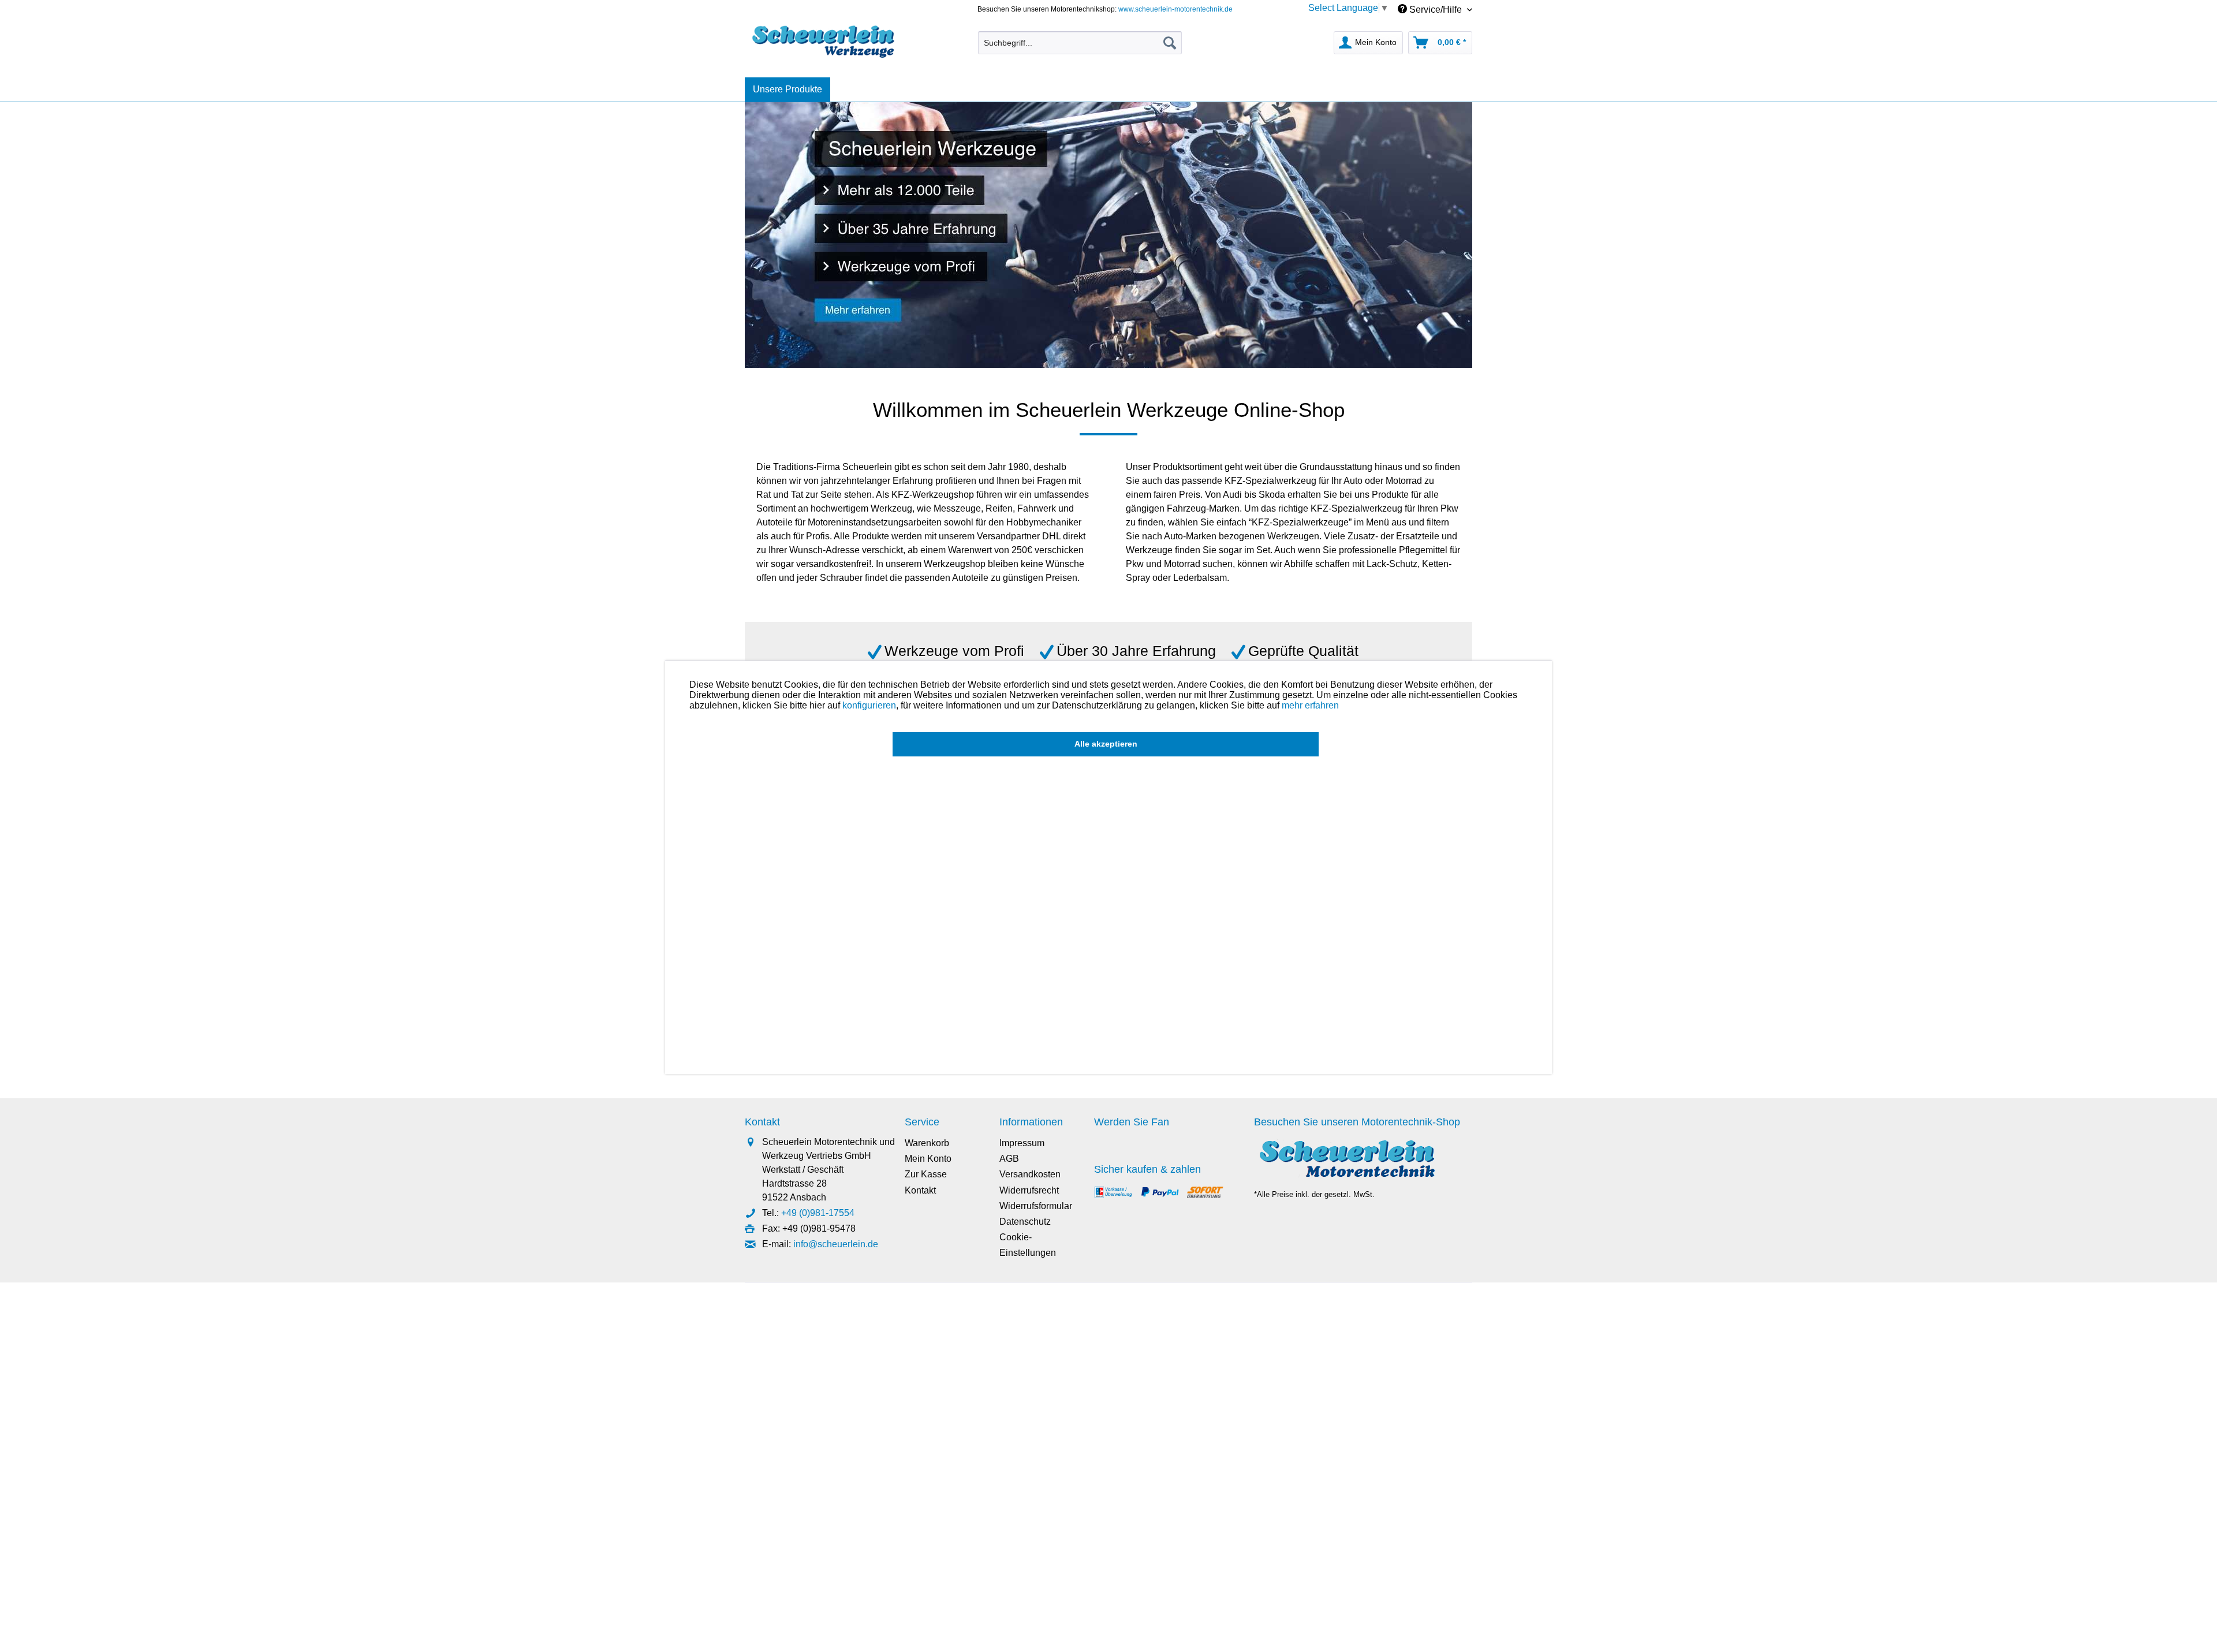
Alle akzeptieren (1106, 744)
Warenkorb (927, 1143)
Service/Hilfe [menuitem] (1436, 10)
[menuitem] (1080, 43)
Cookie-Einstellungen (1028, 1245)
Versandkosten (1030, 1174)
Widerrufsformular (1036, 1206)
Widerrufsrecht (1029, 1190)
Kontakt (920, 1190)
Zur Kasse (926, 1174)
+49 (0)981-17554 (818, 1213)
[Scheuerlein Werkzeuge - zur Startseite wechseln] (825, 40)
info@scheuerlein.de (836, 1244)
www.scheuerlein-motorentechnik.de (1175, 9)
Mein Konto (928, 1159)
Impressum (1022, 1143)
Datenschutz (1025, 1222)
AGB (1009, 1159)
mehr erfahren (1310, 705)
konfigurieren (869, 705)
